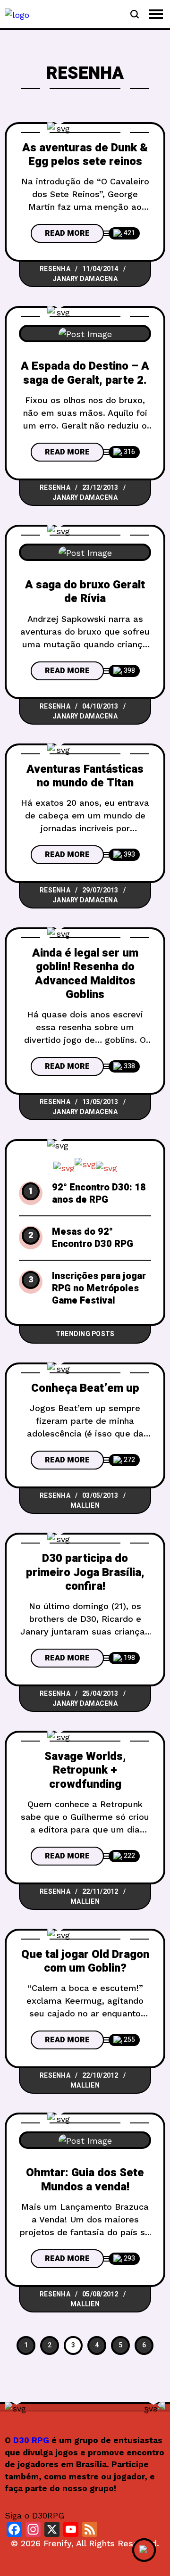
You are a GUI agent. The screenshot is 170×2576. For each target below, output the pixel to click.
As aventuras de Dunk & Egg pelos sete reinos (85, 155)
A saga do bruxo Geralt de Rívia (85, 592)
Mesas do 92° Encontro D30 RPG (93, 1238)
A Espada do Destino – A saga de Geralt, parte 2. (85, 373)
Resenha (55, 269)
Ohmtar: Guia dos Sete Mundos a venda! (85, 2180)
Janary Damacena (85, 279)
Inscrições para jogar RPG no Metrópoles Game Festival (99, 1288)
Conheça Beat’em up (85, 1388)
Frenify (57, 2543)
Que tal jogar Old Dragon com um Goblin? (85, 1961)
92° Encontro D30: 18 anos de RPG (99, 1194)
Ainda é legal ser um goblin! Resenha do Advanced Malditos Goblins (85, 974)
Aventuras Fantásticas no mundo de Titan (85, 776)
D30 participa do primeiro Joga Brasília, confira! (85, 1572)
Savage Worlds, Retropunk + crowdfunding (85, 1770)
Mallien (85, 1506)
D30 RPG (31, 2440)
